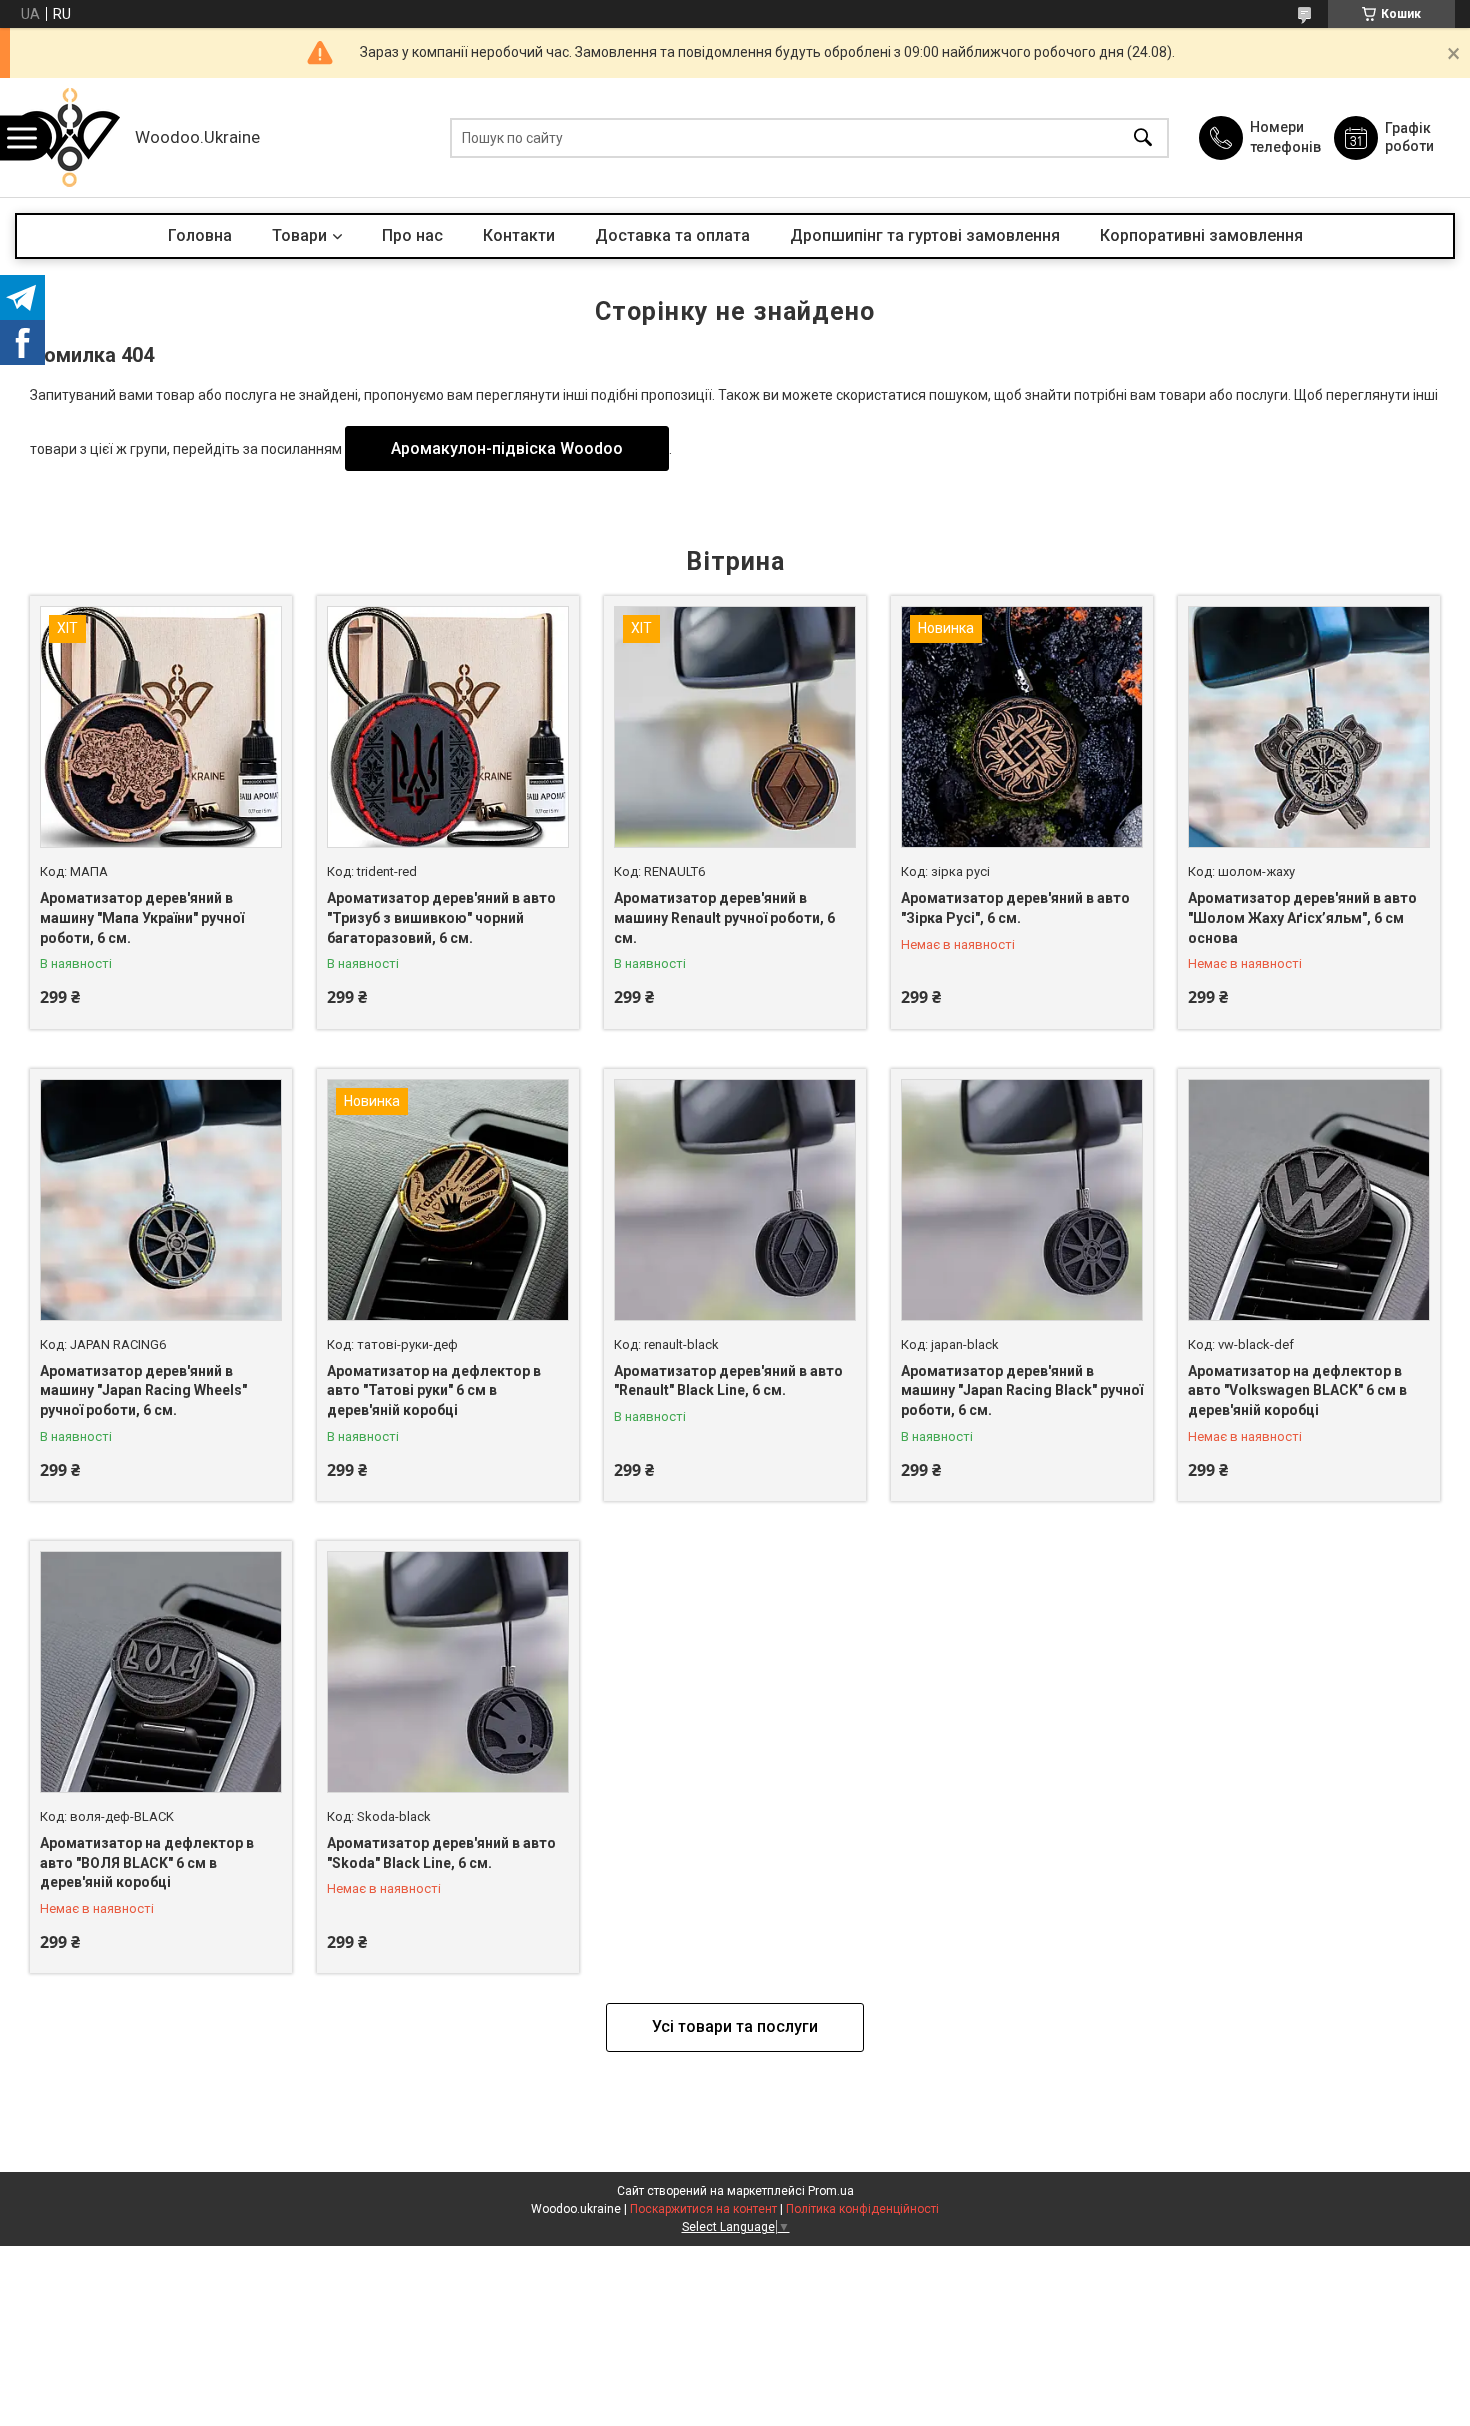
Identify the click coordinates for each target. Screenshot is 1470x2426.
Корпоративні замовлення (1201, 235)
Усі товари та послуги (735, 2026)
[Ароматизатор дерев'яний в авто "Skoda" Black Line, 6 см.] (448, 1672)
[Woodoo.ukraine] (70, 137)
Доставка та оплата (672, 235)
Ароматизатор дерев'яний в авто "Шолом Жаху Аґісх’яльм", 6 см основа (1302, 917)
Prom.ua (831, 2191)
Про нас (412, 235)
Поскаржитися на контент (703, 2209)
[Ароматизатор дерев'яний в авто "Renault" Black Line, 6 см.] (735, 1200)
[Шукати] (1143, 137)
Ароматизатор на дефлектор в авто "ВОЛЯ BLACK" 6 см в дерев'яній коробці (147, 1862)
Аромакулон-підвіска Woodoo (507, 448)
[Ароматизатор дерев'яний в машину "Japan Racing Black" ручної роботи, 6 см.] (1022, 1200)
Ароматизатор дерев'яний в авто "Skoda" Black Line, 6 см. (441, 1853)
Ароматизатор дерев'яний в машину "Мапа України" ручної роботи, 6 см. (142, 917)
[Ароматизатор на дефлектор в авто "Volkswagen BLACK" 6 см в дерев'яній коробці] (1309, 1200)
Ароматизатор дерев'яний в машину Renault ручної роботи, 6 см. (724, 917)
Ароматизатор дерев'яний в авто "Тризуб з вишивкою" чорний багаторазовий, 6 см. (441, 917)
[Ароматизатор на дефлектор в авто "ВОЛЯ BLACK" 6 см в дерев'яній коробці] (161, 1672)
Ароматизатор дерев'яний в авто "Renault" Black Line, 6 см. (728, 1381)
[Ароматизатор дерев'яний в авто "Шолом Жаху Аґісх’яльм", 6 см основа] (1309, 727)
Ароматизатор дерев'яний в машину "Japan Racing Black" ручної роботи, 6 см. (1022, 1390)
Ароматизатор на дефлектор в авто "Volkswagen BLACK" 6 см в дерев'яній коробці (1297, 1390)
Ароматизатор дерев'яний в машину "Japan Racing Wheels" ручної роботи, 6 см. (143, 1390)
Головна (200, 235)
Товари (299, 235)
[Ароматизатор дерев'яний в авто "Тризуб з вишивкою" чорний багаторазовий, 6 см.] (448, 727)
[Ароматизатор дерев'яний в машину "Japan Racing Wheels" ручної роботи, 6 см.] (161, 1200)
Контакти (519, 235)
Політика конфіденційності (862, 2209)
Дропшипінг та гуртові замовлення (925, 235)
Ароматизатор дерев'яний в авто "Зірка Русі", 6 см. (1015, 908)
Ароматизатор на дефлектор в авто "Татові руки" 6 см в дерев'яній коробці (434, 1390)
